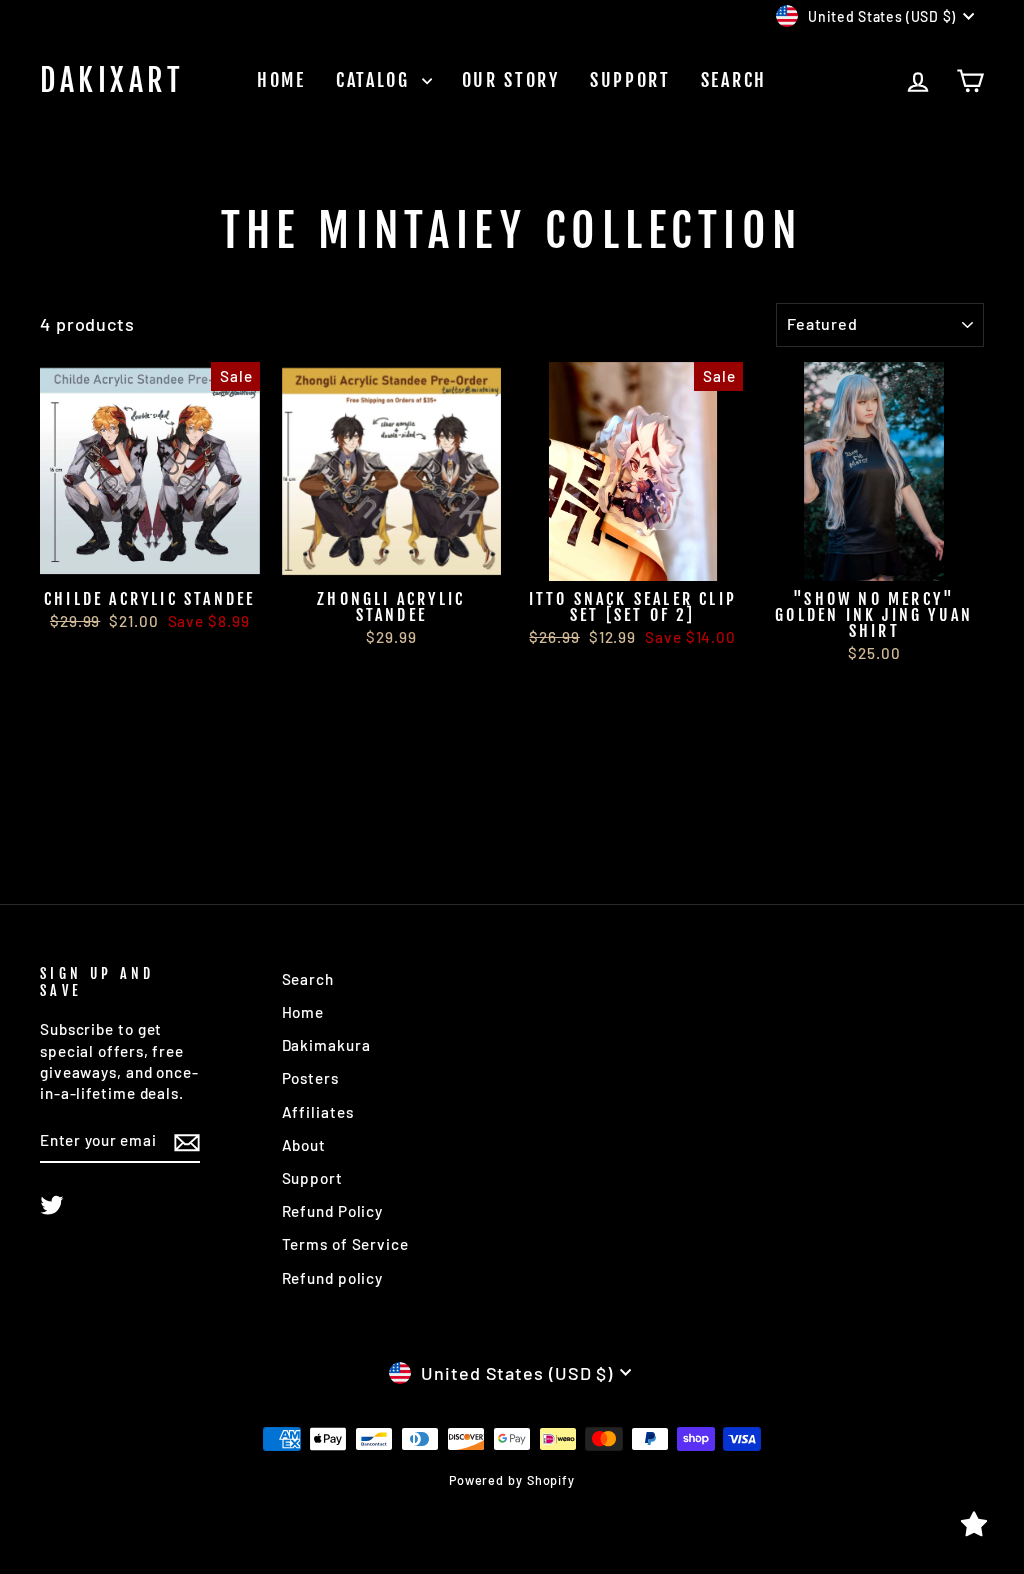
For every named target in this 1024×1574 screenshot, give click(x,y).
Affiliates (318, 1112)
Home (281, 80)
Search (734, 80)
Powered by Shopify (512, 1480)
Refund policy (333, 1278)
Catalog (376, 80)
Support (630, 80)
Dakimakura (326, 1045)
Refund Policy (333, 1211)
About (304, 1145)
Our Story (511, 80)
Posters (310, 1078)
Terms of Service (345, 1244)
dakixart (112, 81)
